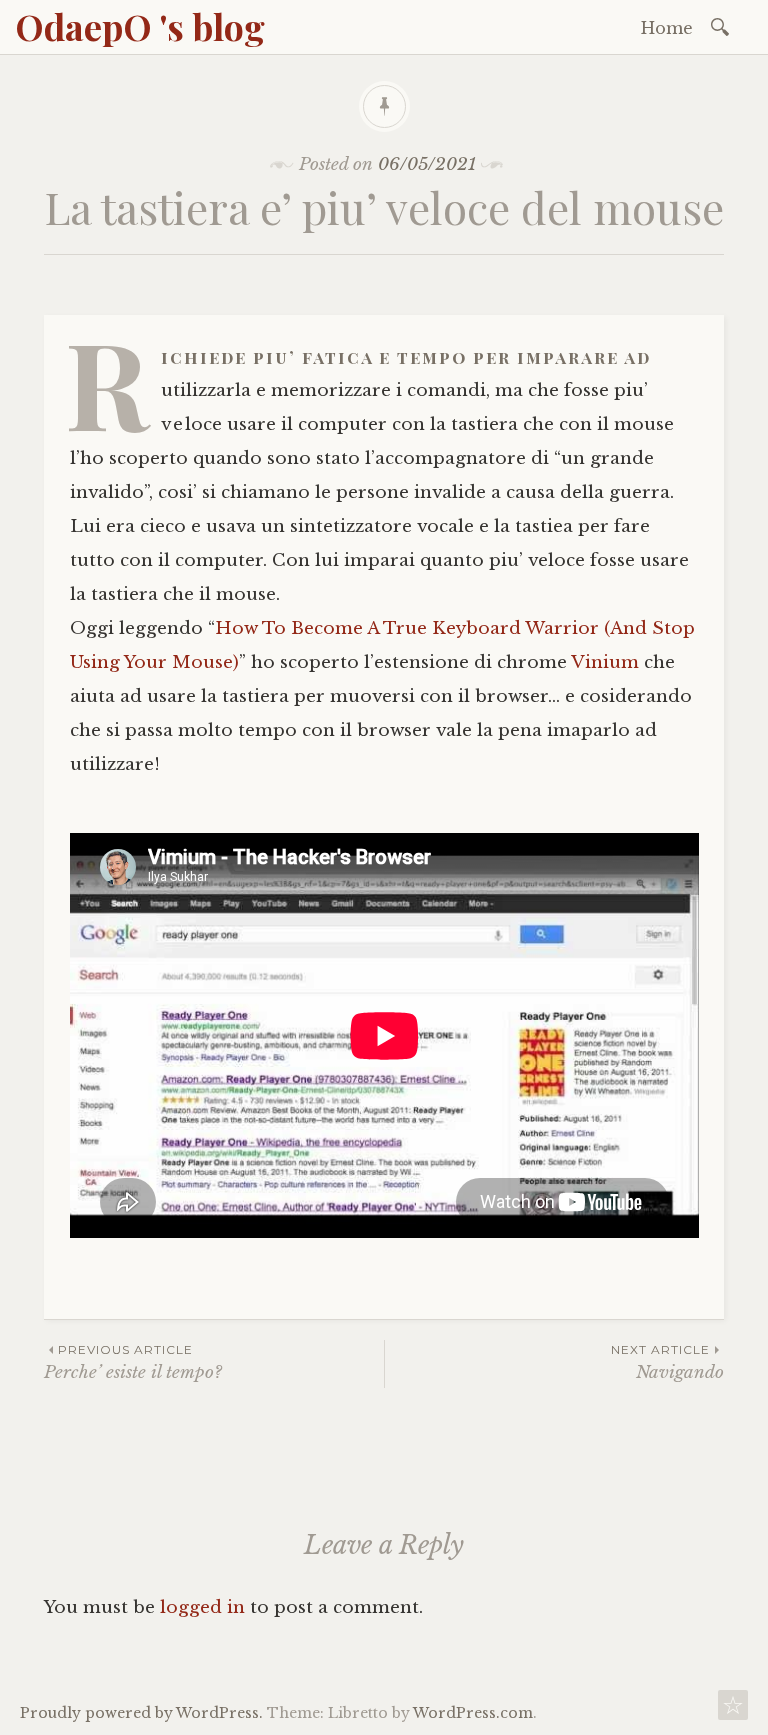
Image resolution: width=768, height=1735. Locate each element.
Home (667, 28)
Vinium (605, 662)
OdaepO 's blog (140, 26)
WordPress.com (473, 1713)
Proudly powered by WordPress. (141, 1713)
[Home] (733, 1710)
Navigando (667, 1362)
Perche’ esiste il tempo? (133, 1362)
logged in (202, 1607)
